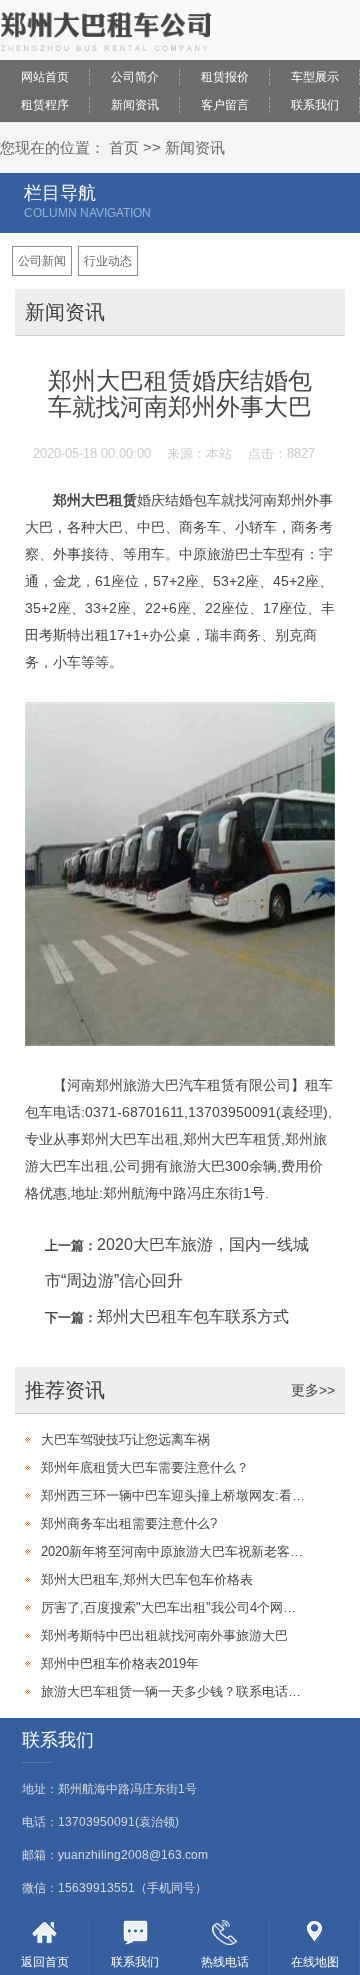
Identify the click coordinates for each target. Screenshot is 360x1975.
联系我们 (315, 105)
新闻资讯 (135, 105)
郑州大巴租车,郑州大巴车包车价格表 (147, 1579)
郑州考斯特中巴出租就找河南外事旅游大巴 (164, 1635)
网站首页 (45, 77)
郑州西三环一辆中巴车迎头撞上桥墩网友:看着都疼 (173, 1495)
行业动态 (108, 261)
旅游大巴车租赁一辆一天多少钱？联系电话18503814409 (173, 1691)
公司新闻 (42, 261)
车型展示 (315, 77)
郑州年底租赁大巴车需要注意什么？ (145, 1467)
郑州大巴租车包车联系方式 (193, 1316)
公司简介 (135, 77)
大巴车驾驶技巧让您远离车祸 (125, 1439)
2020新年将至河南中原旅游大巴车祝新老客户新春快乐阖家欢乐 (173, 1551)
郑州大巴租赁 (95, 500)
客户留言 (225, 105)
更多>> (313, 1390)
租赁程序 (45, 105)
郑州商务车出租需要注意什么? (129, 1523)
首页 (124, 147)
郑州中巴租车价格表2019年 (120, 1663)
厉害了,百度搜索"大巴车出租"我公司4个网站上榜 (173, 1607)
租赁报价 (225, 77)
